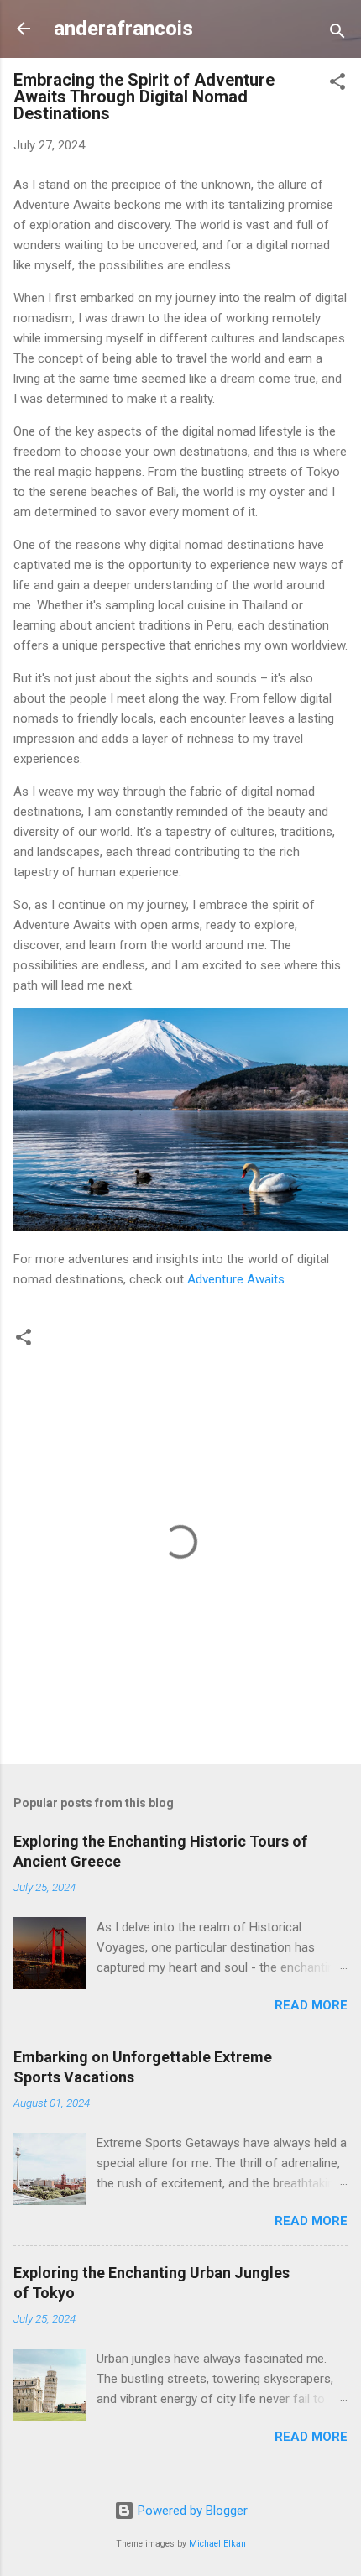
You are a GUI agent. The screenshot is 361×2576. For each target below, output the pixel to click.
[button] (337, 84)
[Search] (337, 34)
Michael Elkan (217, 2544)
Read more (311, 2005)
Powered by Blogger (191, 2511)
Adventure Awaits (236, 1279)
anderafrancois (123, 29)
